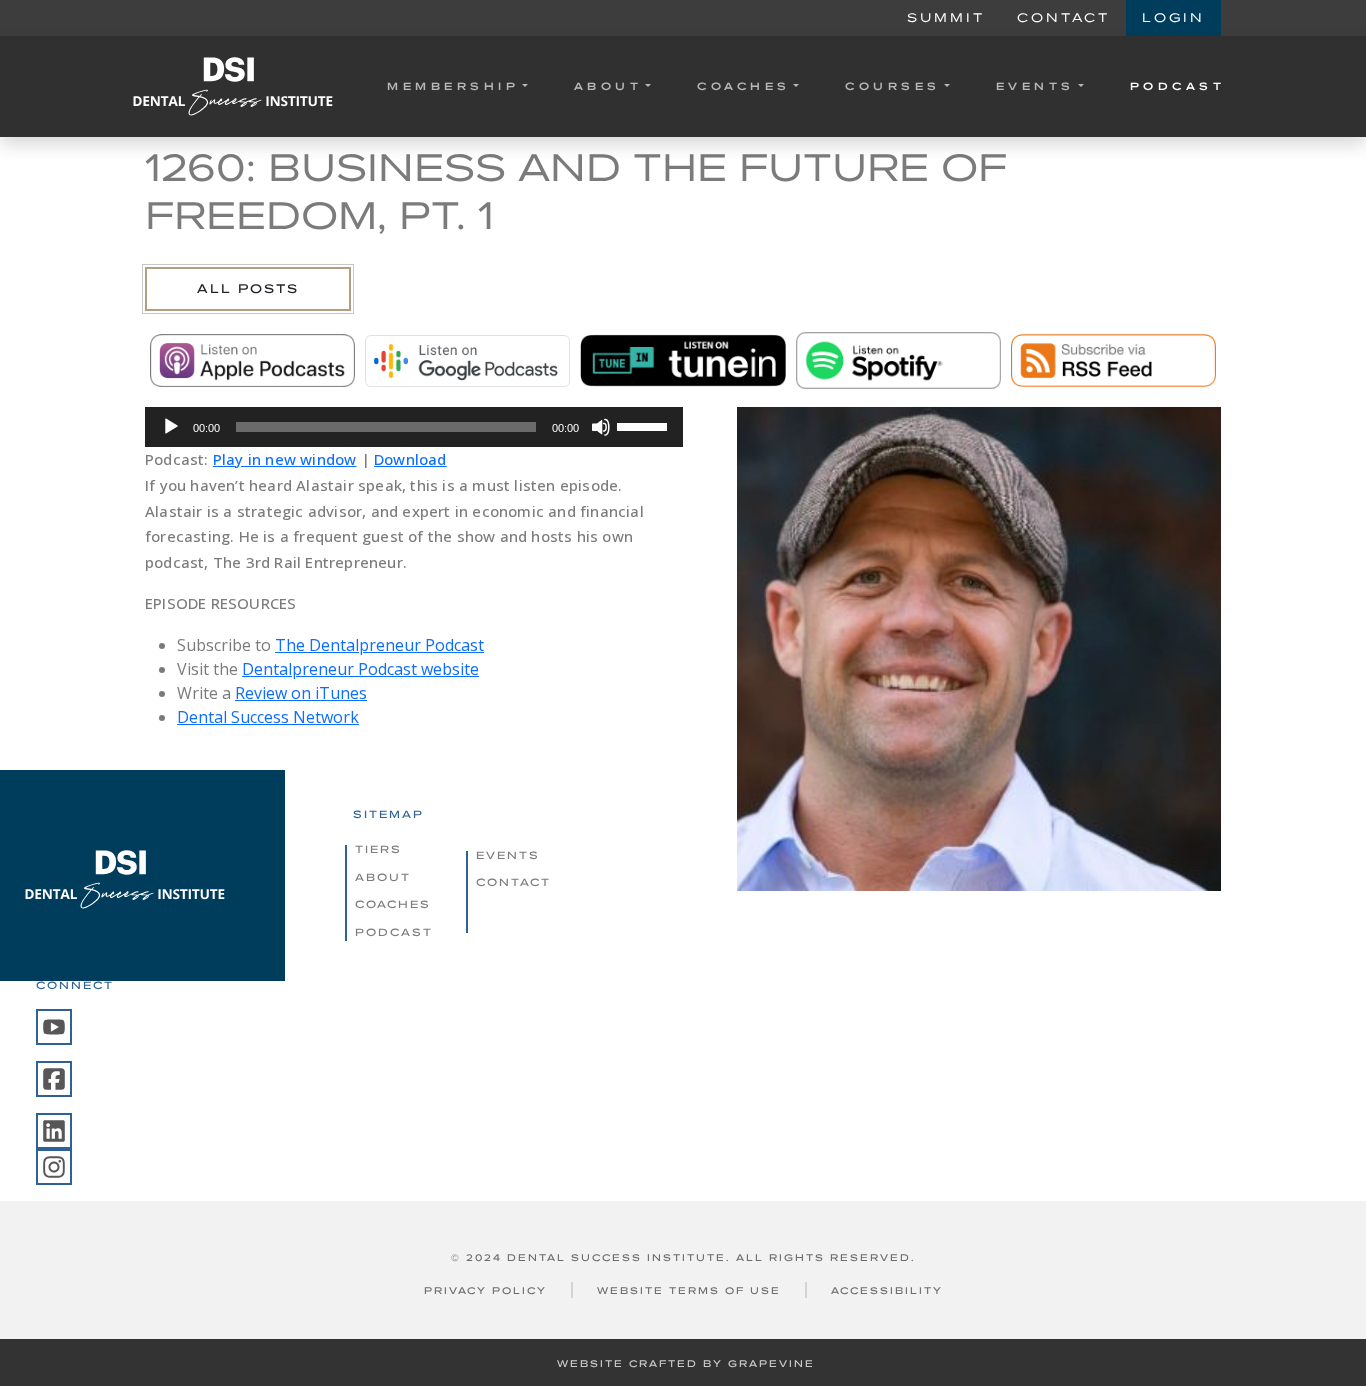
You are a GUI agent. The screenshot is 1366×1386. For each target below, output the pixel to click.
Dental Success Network (268, 717)
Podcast (1178, 86)
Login (1173, 17)
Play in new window (285, 459)
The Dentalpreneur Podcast (379, 645)
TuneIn (682, 361)
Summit (946, 17)
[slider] (645, 425)
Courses (893, 86)
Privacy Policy (485, 1290)
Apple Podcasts (252, 361)
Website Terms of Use (689, 1290)
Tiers (378, 849)
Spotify (898, 361)
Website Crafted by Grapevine (686, 1363)
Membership (453, 86)
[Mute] (601, 427)
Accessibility (887, 1290)
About (608, 86)
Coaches (744, 86)
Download (410, 459)
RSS (1113, 361)
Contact (1063, 17)
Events (1035, 86)
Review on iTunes (301, 693)
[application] (414, 427)
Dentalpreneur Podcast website (360, 669)
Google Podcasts (467, 361)
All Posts (248, 288)
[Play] (171, 427)
